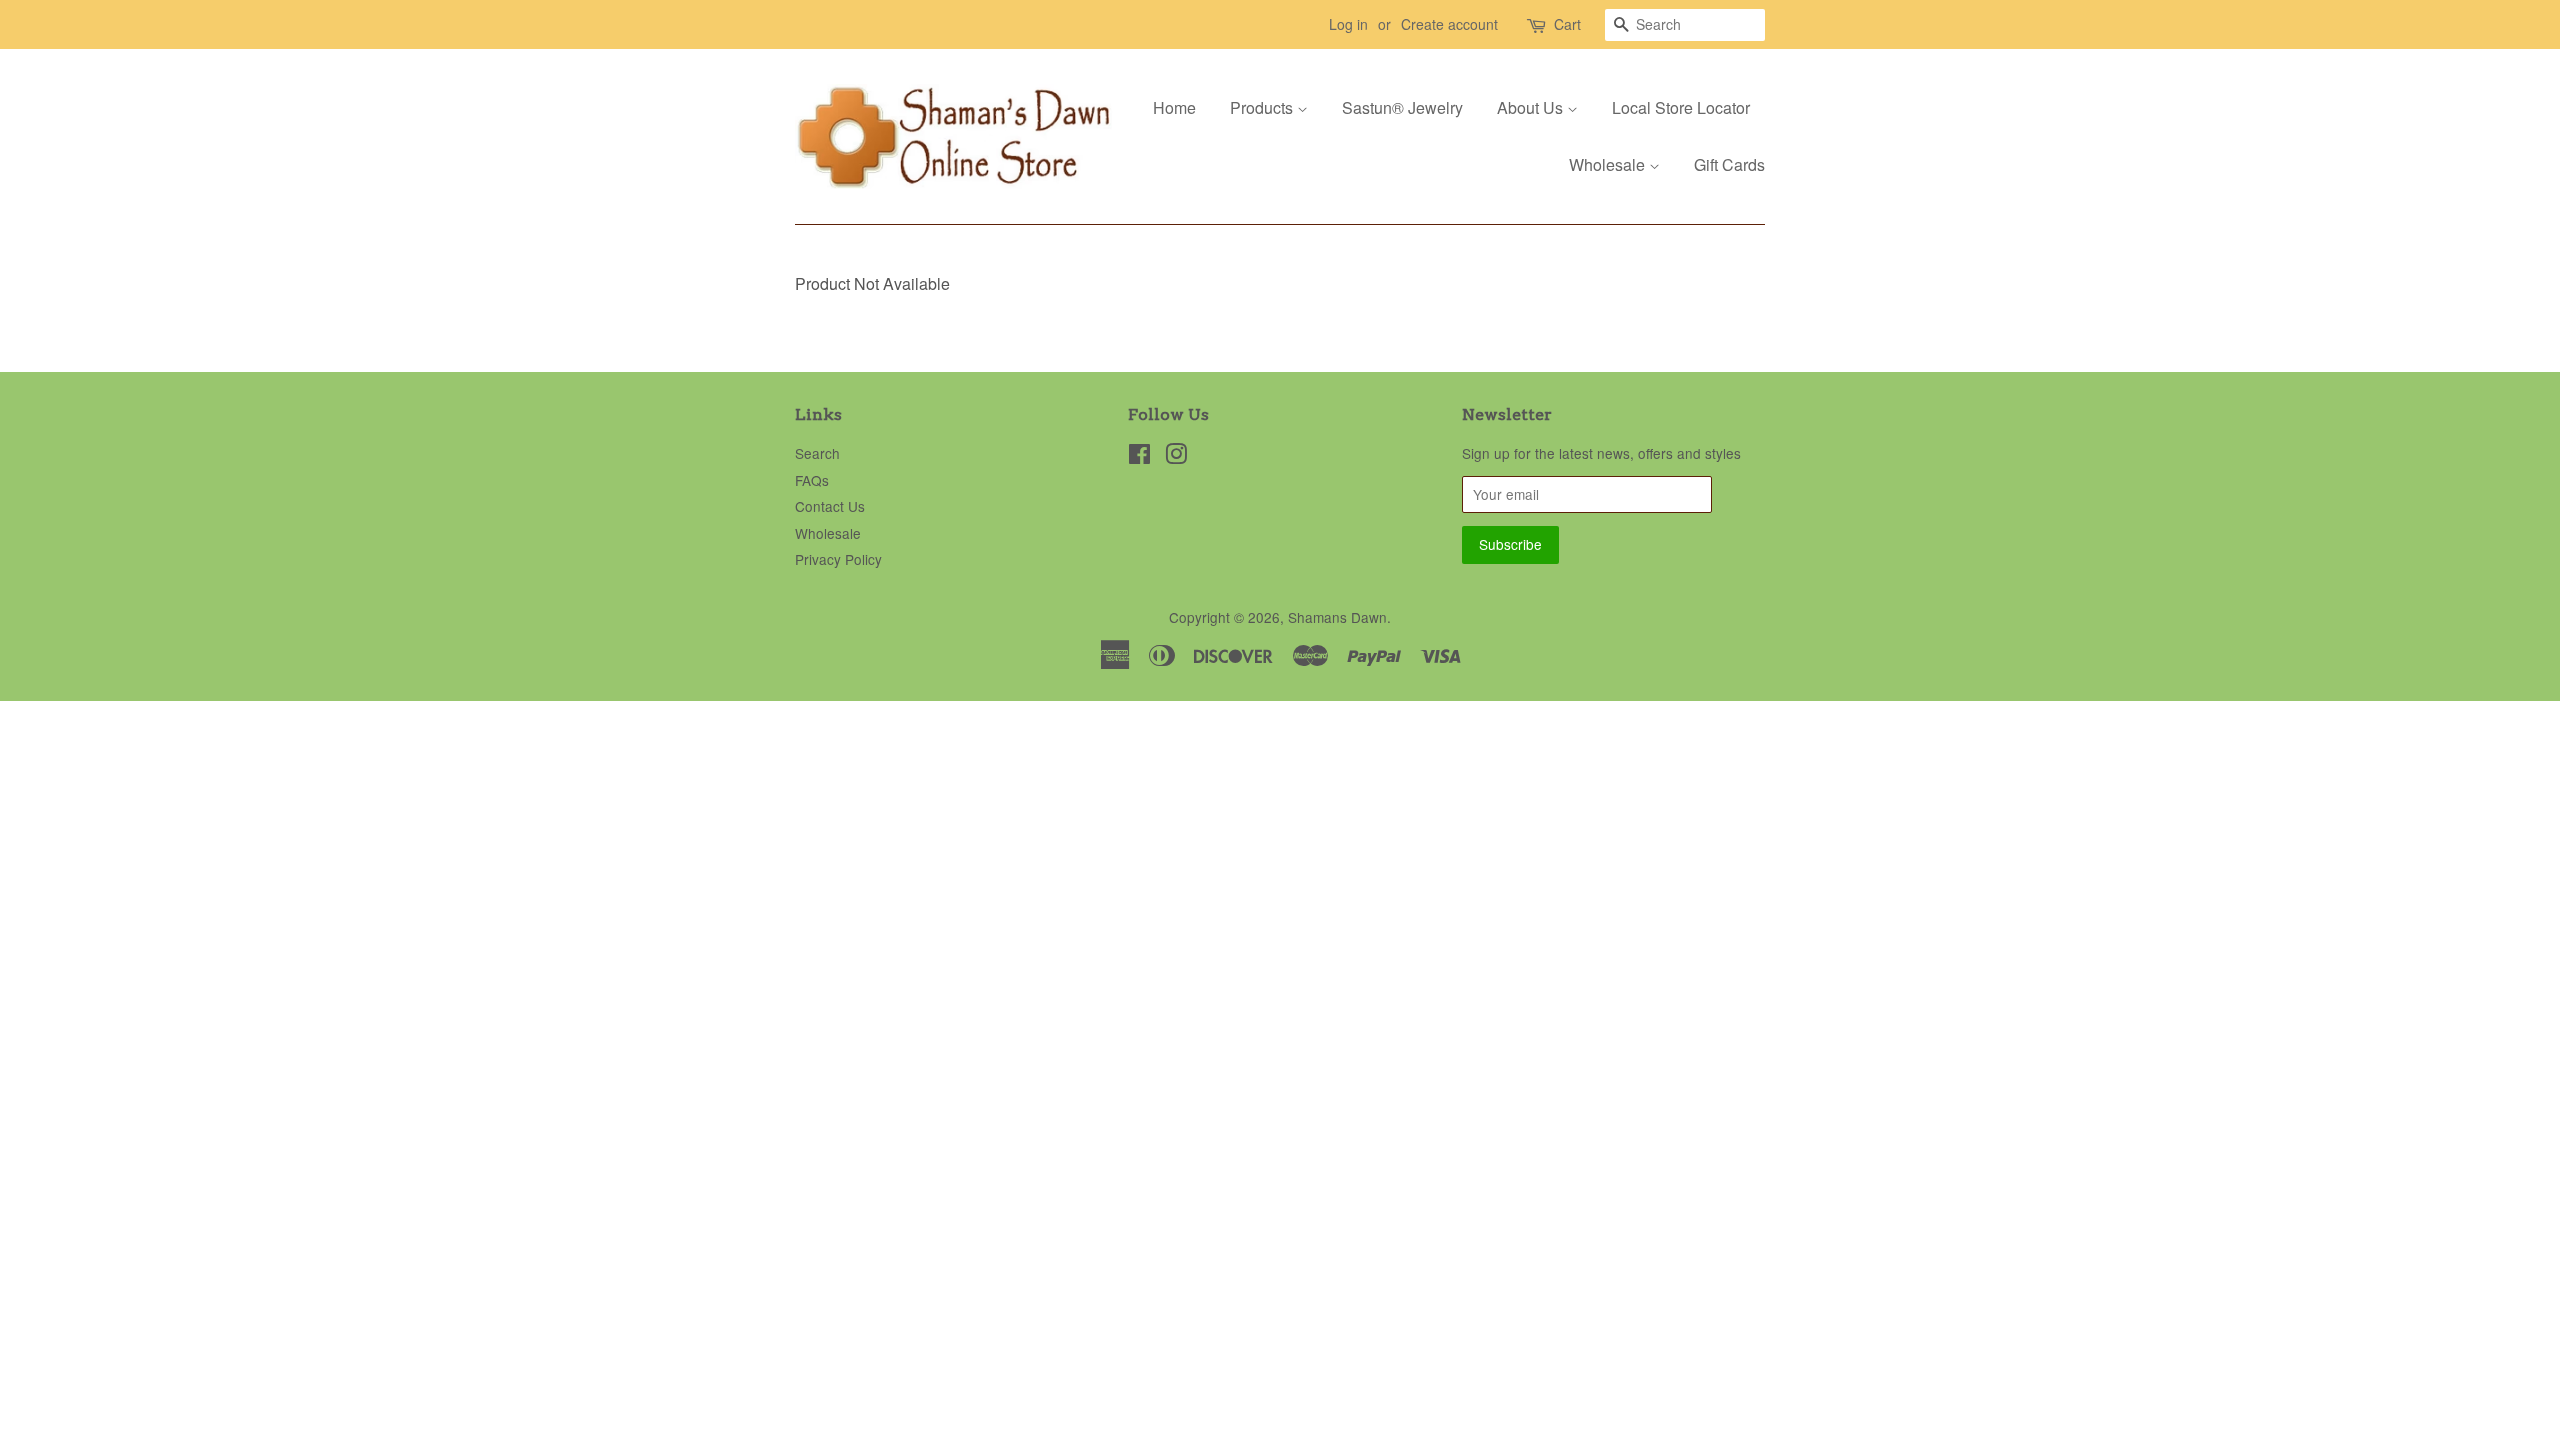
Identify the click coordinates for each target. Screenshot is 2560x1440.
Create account (1449, 24)
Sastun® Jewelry (1402, 107)
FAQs (812, 480)
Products (1263, 107)
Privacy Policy (838, 559)
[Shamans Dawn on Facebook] (1139, 457)
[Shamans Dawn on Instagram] (1176, 457)
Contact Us (830, 506)
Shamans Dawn (1337, 617)
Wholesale (1609, 164)
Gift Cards (1729, 164)
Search (817, 453)
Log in (1348, 24)
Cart (1567, 24)
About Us (1532, 107)
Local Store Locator (1681, 107)
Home (1174, 107)
